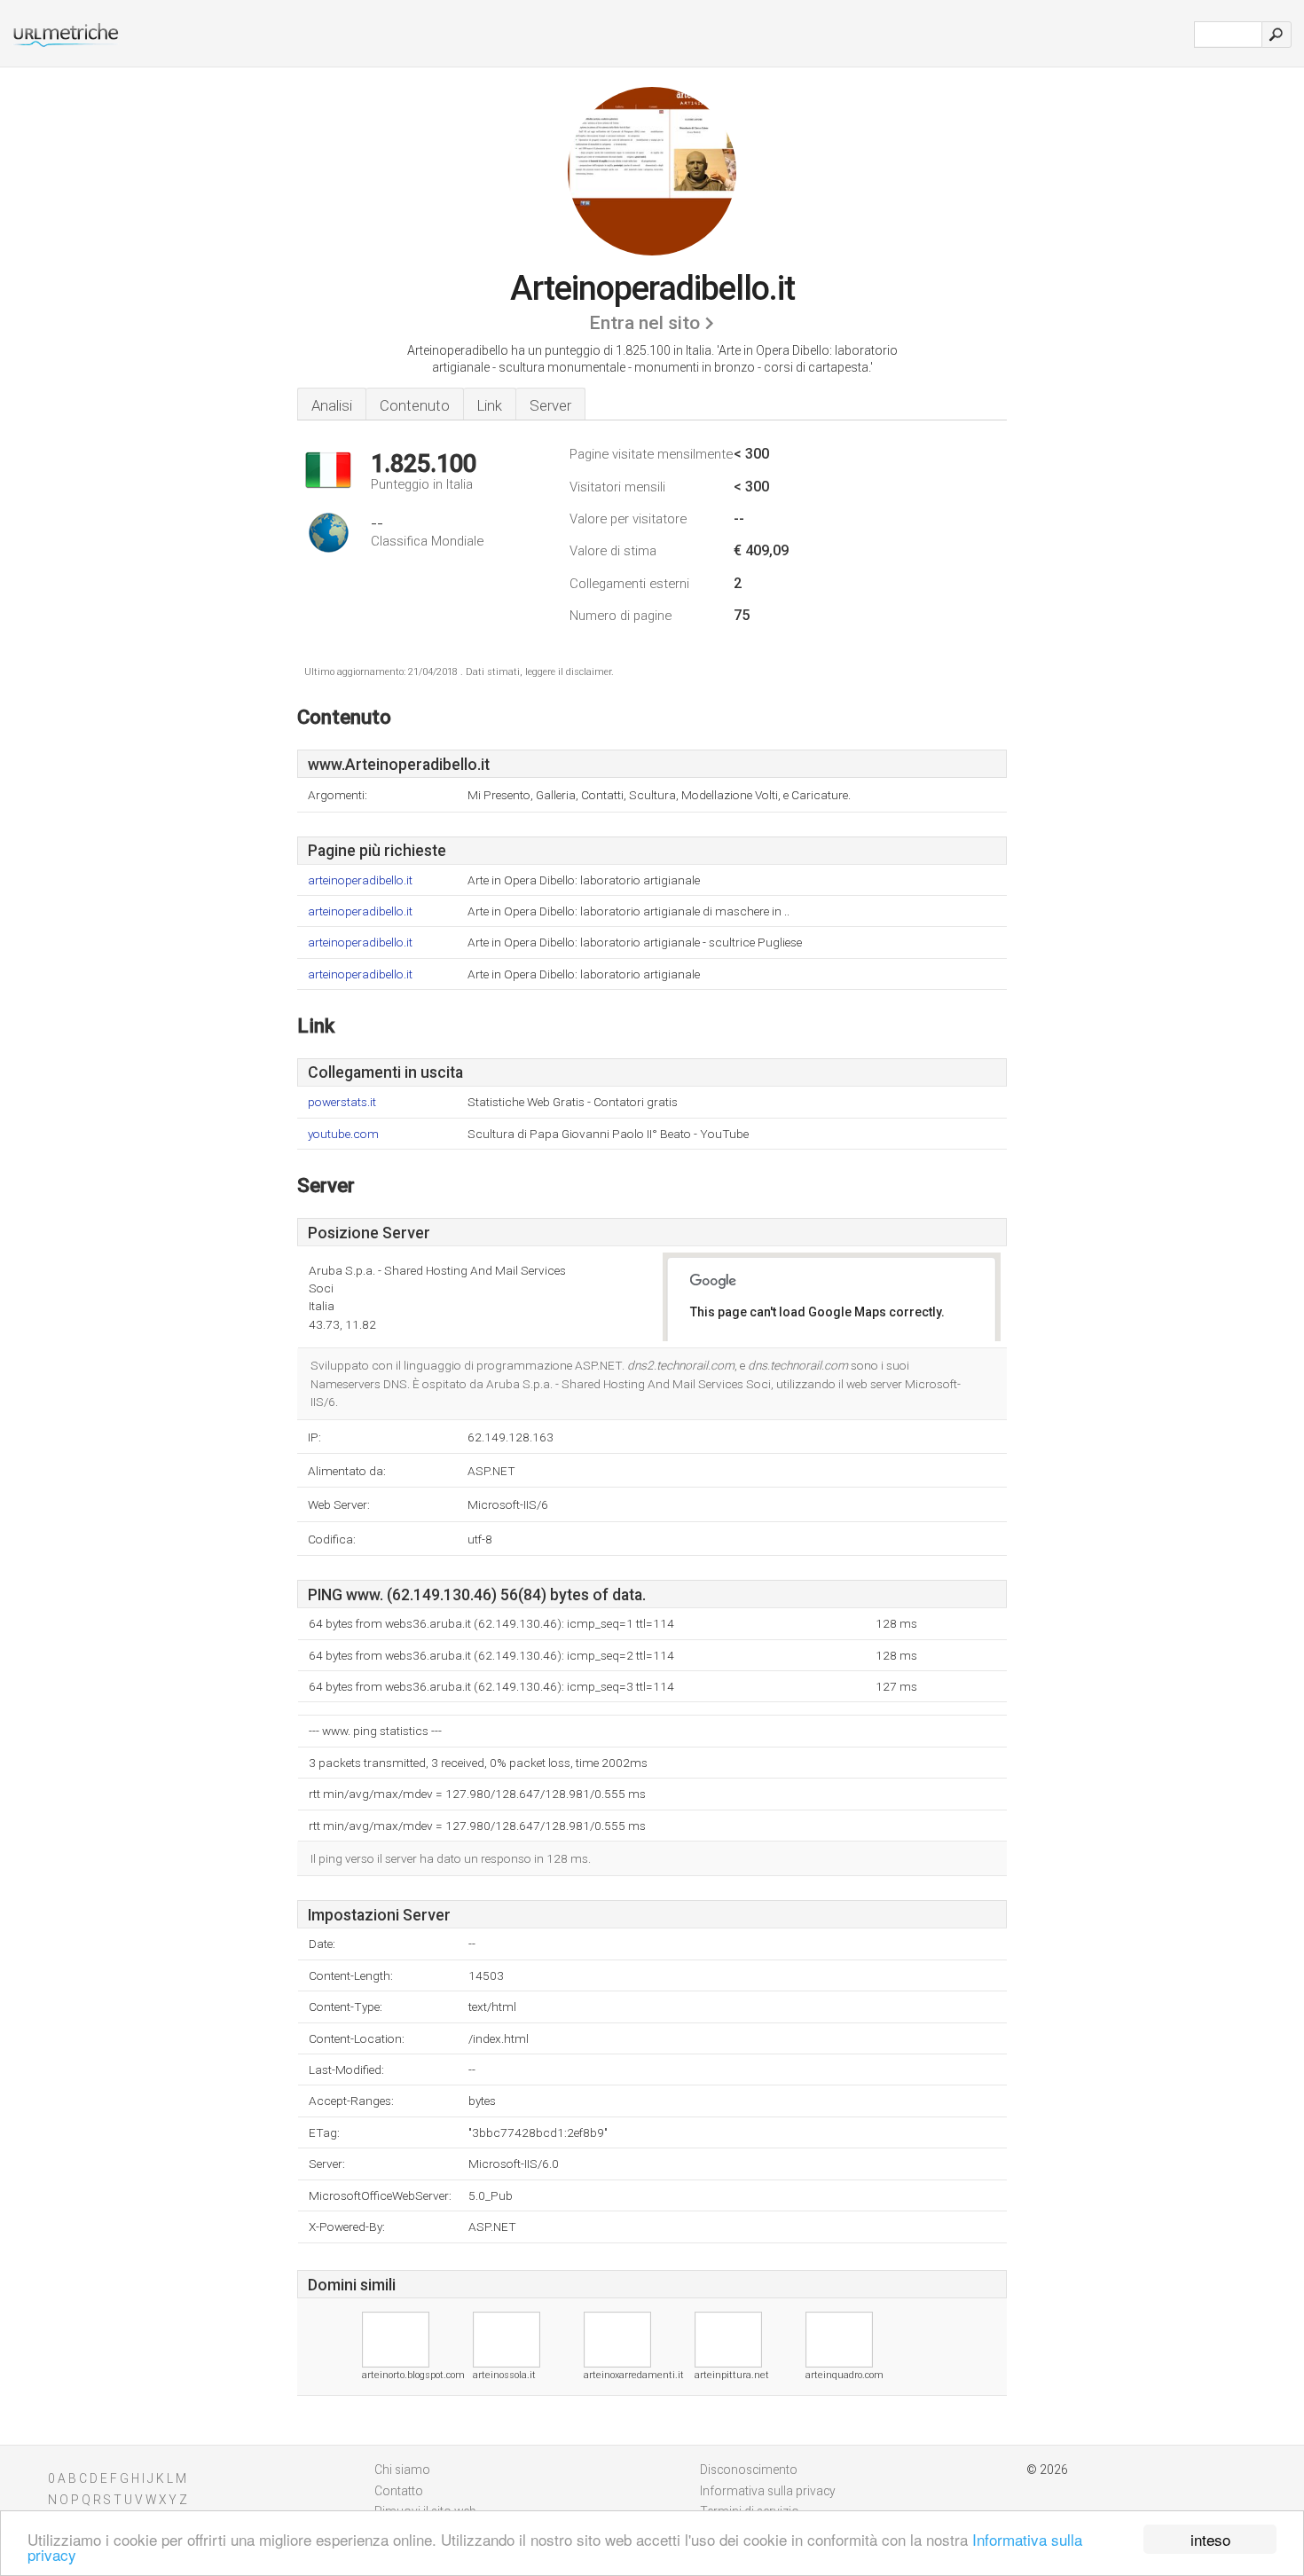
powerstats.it (342, 1102)
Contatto (399, 2491)
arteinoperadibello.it (360, 880)
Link (490, 405)
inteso (1210, 2539)
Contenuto (415, 405)
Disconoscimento (749, 2470)
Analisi (332, 405)
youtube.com (343, 1134)
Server (550, 405)
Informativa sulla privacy (768, 2491)
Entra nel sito (644, 323)
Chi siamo (402, 2470)
